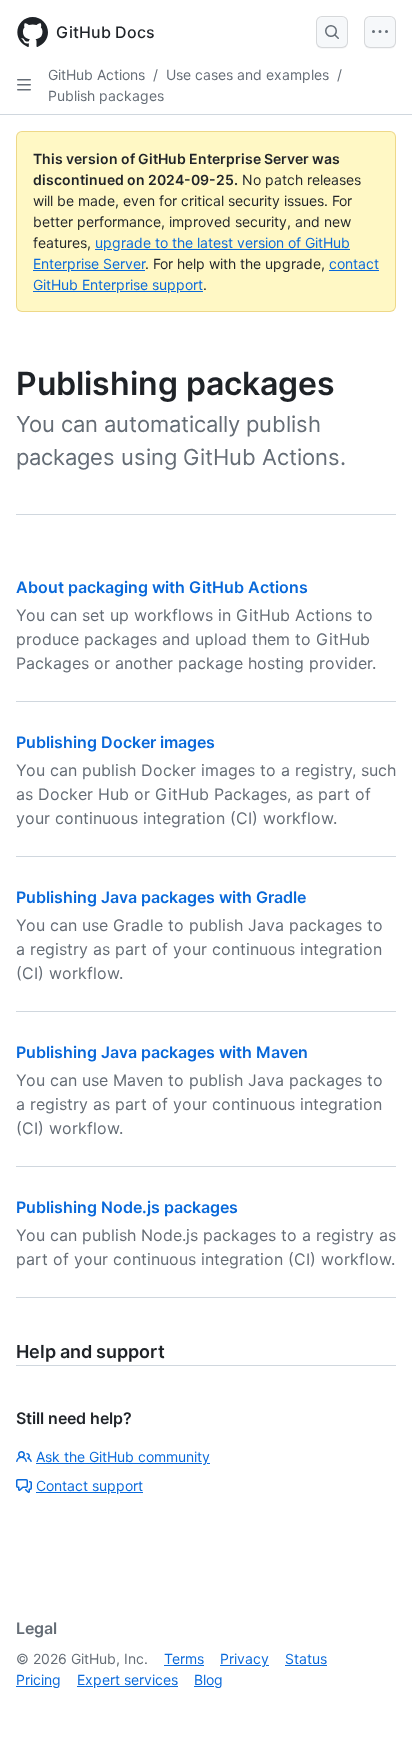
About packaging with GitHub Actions (162, 587)
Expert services (127, 1679)
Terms (184, 1658)
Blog (208, 1679)
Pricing (38, 1679)
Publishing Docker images (115, 742)
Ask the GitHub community (123, 1456)
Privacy (244, 1658)
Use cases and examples (247, 74)
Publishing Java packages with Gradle (161, 897)
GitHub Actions (96, 74)
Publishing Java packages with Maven (162, 1052)
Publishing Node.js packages (127, 1207)
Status (306, 1658)
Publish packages (106, 95)
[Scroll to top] (368, 1710)
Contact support (89, 1485)
